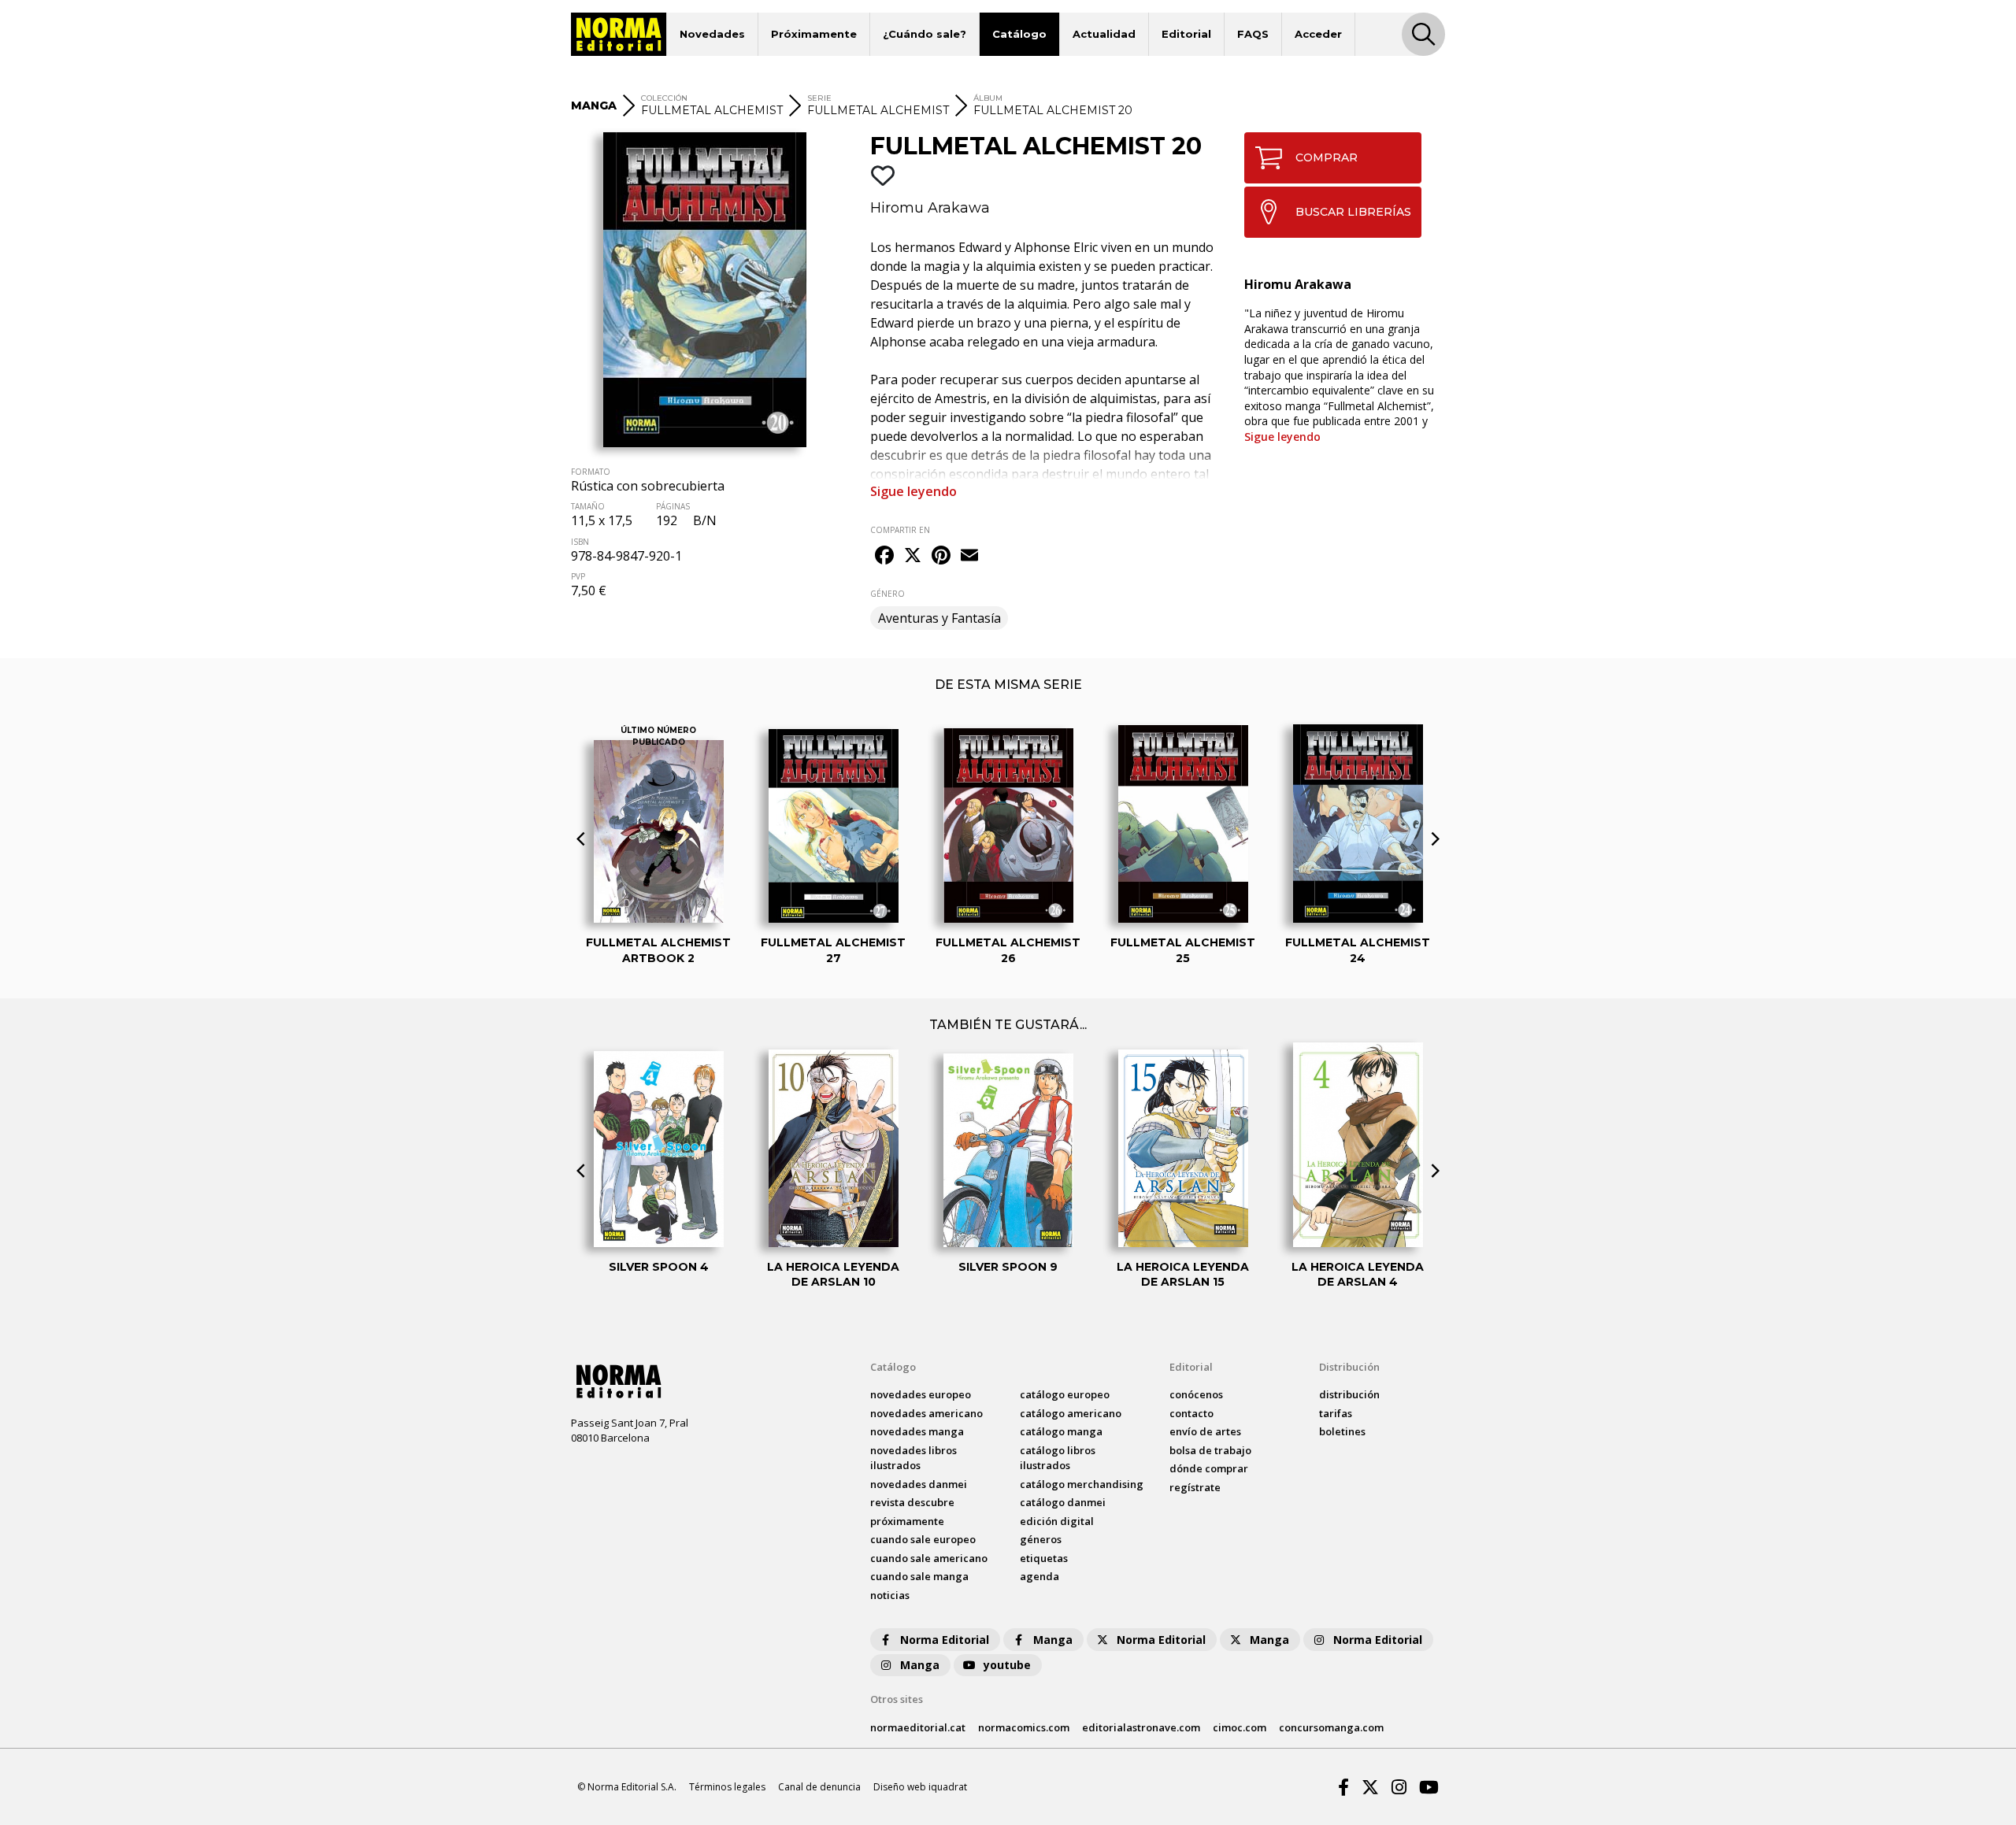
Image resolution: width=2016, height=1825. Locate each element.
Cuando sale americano (929, 1558)
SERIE (819, 98)
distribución (1349, 1394)
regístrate (1195, 1487)
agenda (1039, 1576)
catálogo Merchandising (1082, 1484)
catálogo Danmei (1063, 1502)
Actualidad (1104, 34)
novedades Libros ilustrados (913, 1458)
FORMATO (591, 472)
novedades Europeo (921, 1394)
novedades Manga (917, 1431)
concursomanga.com (1331, 1727)
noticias (890, 1595)
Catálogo (1019, 34)
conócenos (1196, 1394)
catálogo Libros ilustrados (1058, 1458)
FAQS (1253, 34)
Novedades (712, 34)
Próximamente (814, 34)
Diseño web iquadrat (920, 1787)
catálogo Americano (1071, 1413)
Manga (1053, 1640)
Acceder (1318, 34)
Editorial (1186, 34)
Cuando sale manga (919, 1576)
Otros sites (897, 1699)
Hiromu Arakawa (930, 208)
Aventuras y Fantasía (939, 618)
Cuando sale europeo (923, 1539)
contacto (1191, 1413)
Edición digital (1057, 1521)
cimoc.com (1240, 1727)
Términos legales (727, 1787)
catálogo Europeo (1065, 1394)
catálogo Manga (1061, 1431)
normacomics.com (1024, 1727)
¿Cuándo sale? (925, 34)
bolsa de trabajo (1210, 1450)
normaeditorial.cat (918, 1727)
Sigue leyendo (913, 491)
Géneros (1041, 1539)
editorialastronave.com (1141, 1727)
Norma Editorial (945, 1640)
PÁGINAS (673, 506)
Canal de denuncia (819, 1787)
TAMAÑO (588, 506)
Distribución (1349, 1367)
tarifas (1336, 1413)
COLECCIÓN (664, 98)
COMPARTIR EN (900, 530)
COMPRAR (1327, 157)
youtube (1007, 1665)
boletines (1342, 1431)
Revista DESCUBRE (912, 1502)
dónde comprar (1209, 1468)
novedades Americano (926, 1413)
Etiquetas (1044, 1558)
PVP (578, 576)
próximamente (907, 1521)
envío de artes (1205, 1431)
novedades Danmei (919, 1484)
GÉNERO (888, 594)
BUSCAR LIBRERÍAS (1353, 212)
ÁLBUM (988, 98)
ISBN (580, 542)
